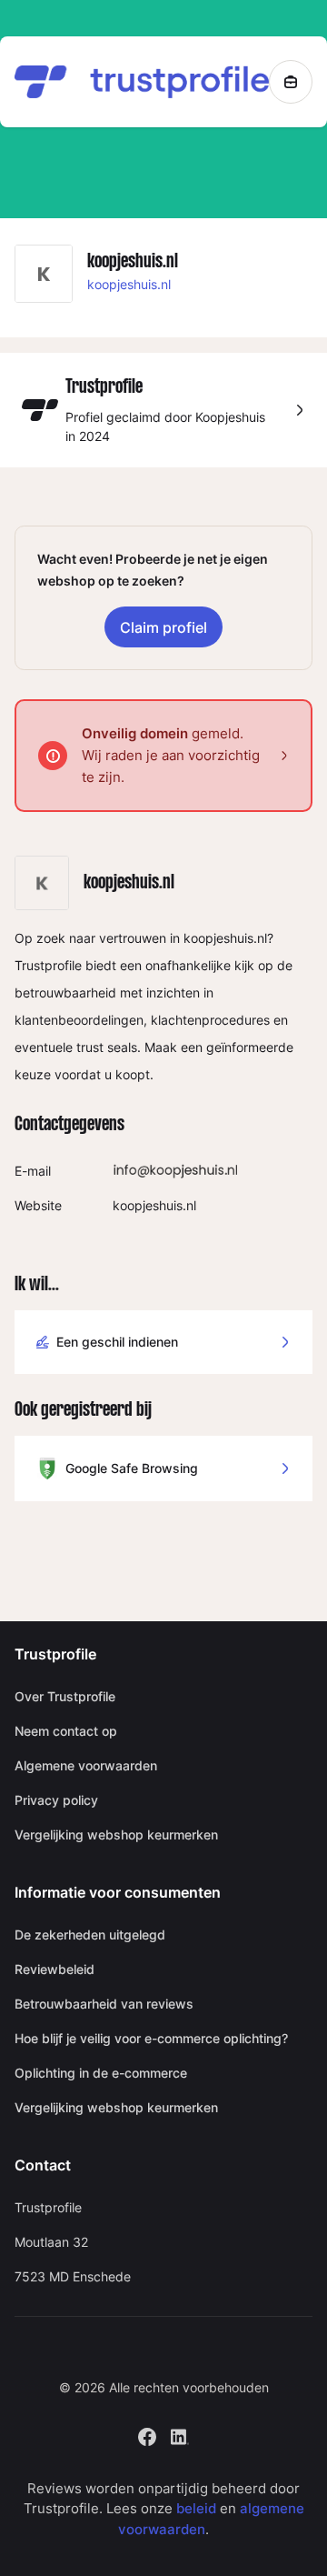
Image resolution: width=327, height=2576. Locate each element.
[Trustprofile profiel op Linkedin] (180, 2435)
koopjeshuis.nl (129, 284)
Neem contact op (66, 1731)
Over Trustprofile (65, 1696)
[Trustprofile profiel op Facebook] (147, 2435)
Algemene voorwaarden (86, 1765)
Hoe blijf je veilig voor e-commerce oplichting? (151, 2038)
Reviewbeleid (54, 1969)
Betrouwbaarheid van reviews (104, 2004)
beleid (196, 2508)
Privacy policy (56, 1800)
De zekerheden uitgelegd (90, 1935)
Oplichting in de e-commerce (101, 2073)
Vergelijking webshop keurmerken (116, 1834)
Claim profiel (163, 627)
